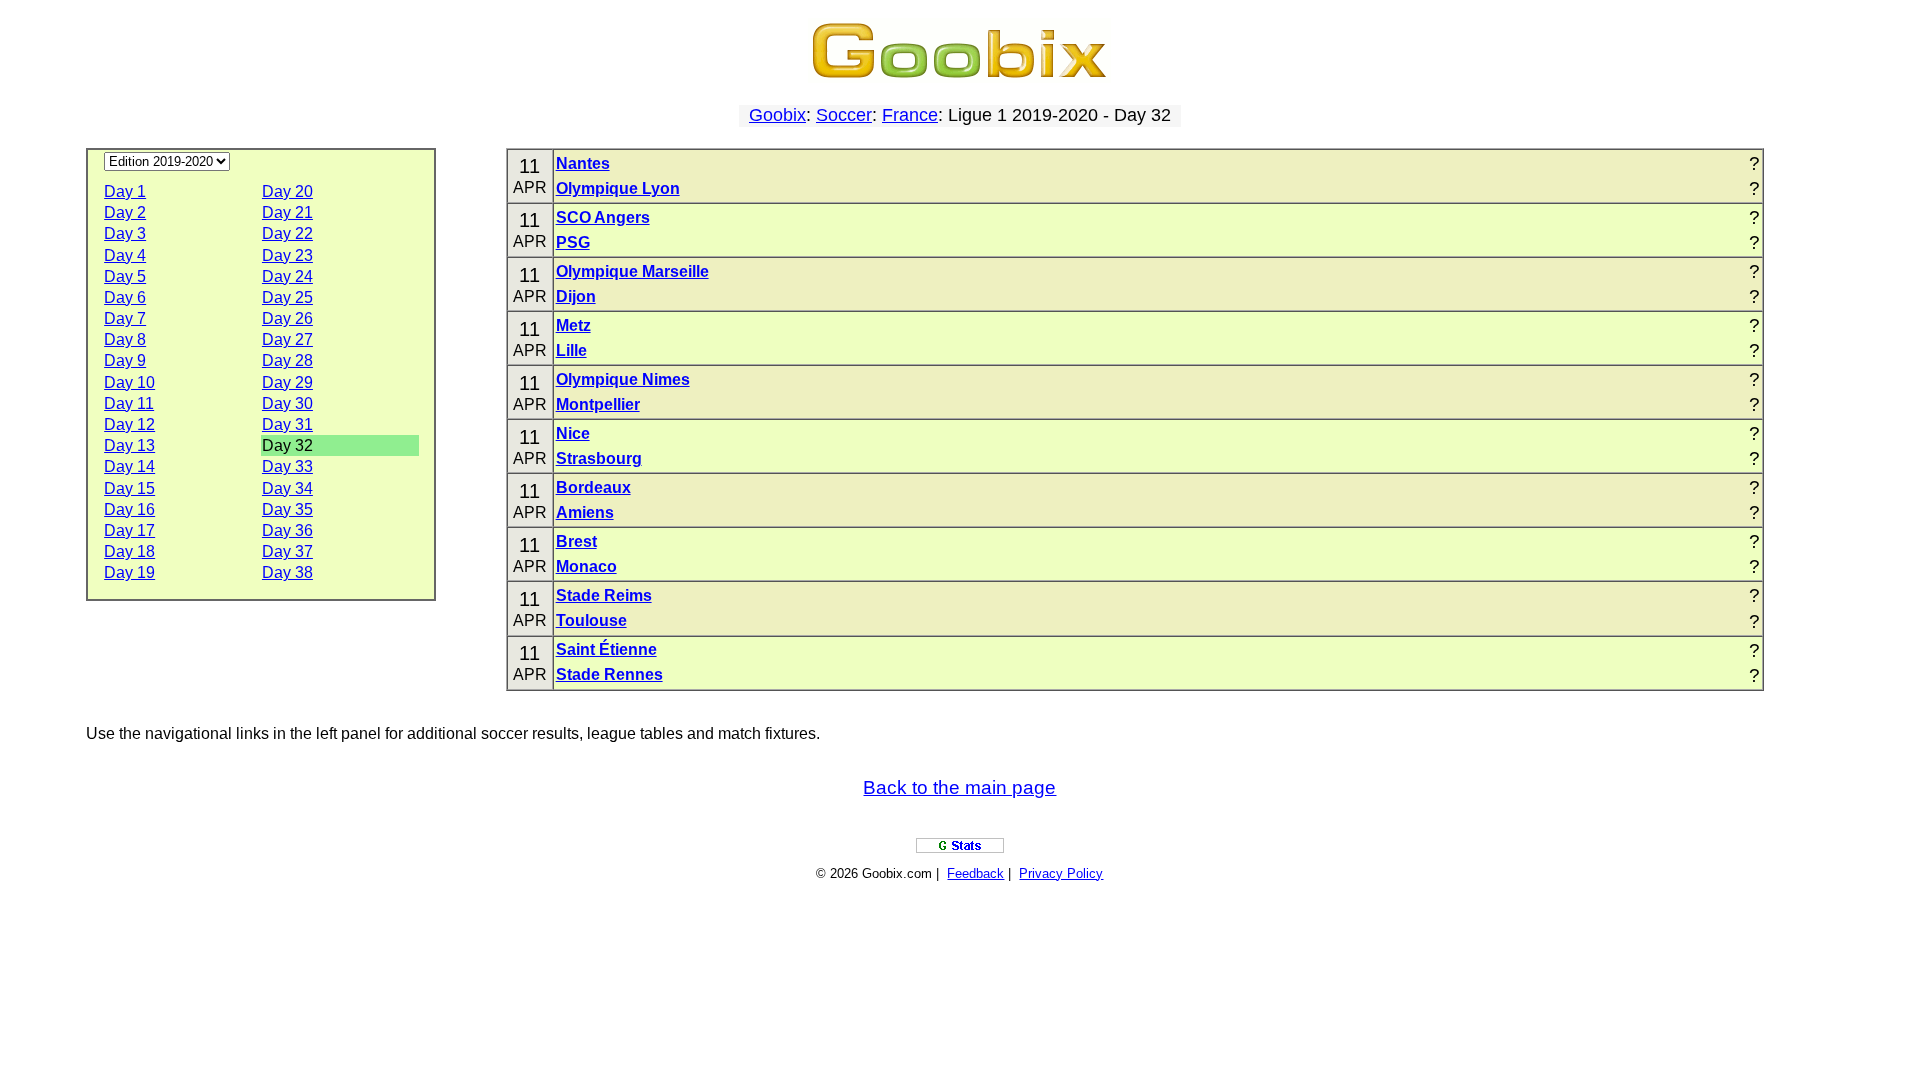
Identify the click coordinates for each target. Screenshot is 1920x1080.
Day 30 (287, 403)
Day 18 (129, 551)
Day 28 (287, 360)
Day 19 (129, 572)
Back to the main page (959, 787)
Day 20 (287, 191)
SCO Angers (603, 217)
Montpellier (598, 404)
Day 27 (287, 339)
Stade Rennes (609, 674)
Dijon (576, 296)
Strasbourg (599, 458)
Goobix (777, 115)
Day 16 (129, 509)
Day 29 (287, 382)
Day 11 (129, 403)
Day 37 (287, 551)
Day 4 (125, 255)
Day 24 (287, 276)
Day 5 (125, 276)
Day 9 (125, 360)
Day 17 (129, 530)
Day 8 (125, 339)
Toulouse (591, 620)
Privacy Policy (1061, 873)
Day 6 (125, 297)
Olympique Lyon (618, 188)
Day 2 (125, 212)
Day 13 (129, 445)
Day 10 (129, 382)
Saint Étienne (606, 649)
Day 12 (129, 424)
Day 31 (287, 424)
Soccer (844, 115)
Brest (576, 541)
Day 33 (287, 466)
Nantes (583, 163)
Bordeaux (593, 487)
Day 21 (287, 212)
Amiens (585, 512)
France (910, 115)
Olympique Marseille (632, 271)
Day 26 (287, 318)
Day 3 (125, 233)
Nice (573, 433)
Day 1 (125, 191)
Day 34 (287, 488)
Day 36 (287, 530)
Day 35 (287, 509)
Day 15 (129, 488)
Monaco (586, 566)
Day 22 (287, 233)
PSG (573, 242)
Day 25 (287, 297)
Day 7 (125, 318)
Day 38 (287, 572)
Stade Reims (604, 595)
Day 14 (129, 466)
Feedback (975, 873)
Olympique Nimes (623, 379)
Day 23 (287, 255)
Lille (571, 350)
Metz (573, 325)
